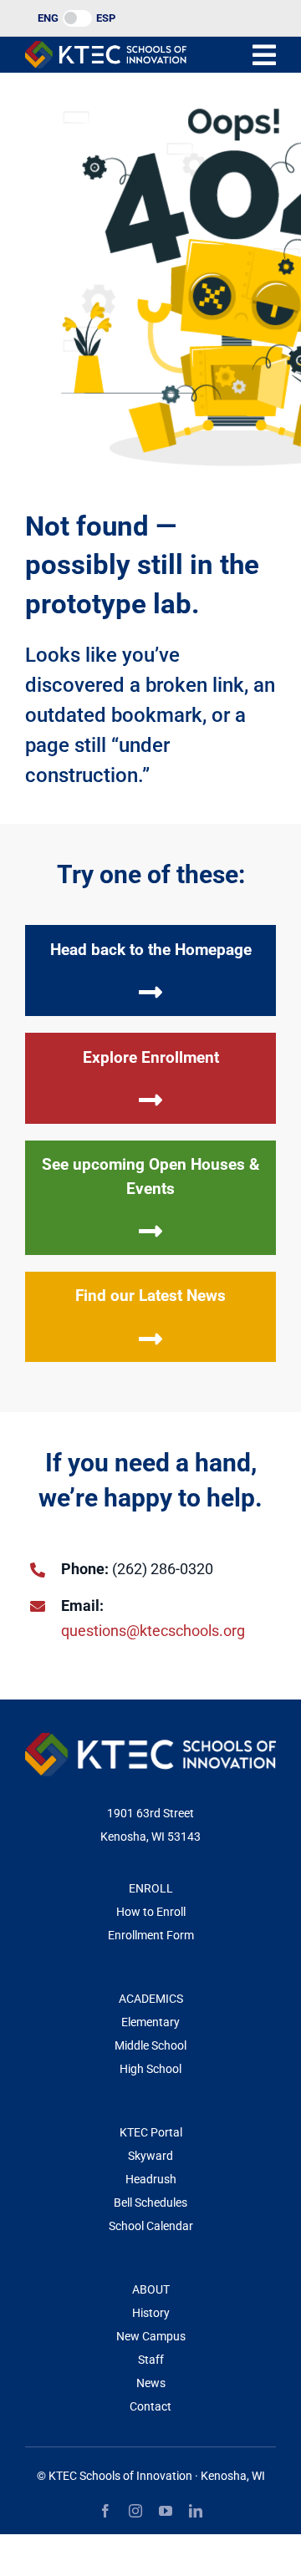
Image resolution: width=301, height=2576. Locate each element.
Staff (151, 2360)
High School (150, 2069)
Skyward (150, 2156)
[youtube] (166, 2511)
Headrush (151, 2179)
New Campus (151, 2336)
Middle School (150, 2045)
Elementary (150, 2022)
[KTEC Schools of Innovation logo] (106, 48)
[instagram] (135, 2511)
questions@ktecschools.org (153, 1631)
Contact (150, 2406)
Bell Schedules (150, 2203)
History (151, 2313)
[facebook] (105, 2511)
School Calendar (151, 2226)
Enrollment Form (151, 1935)
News (151, 2383)
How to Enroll (151, 1912)
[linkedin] (196, 2511)
